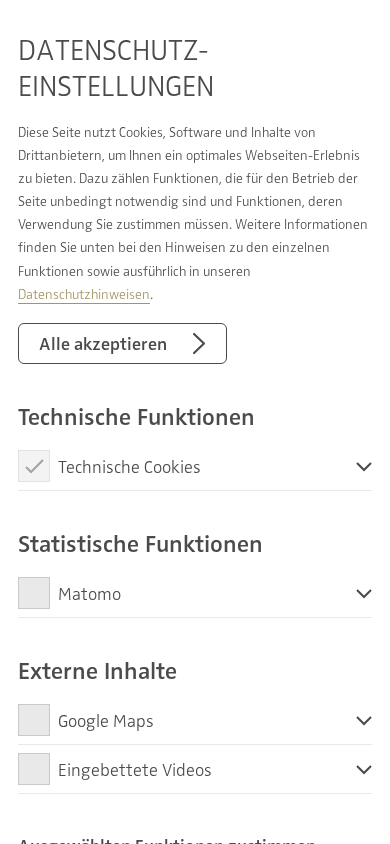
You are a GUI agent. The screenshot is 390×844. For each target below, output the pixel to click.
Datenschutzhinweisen (84, 293)
